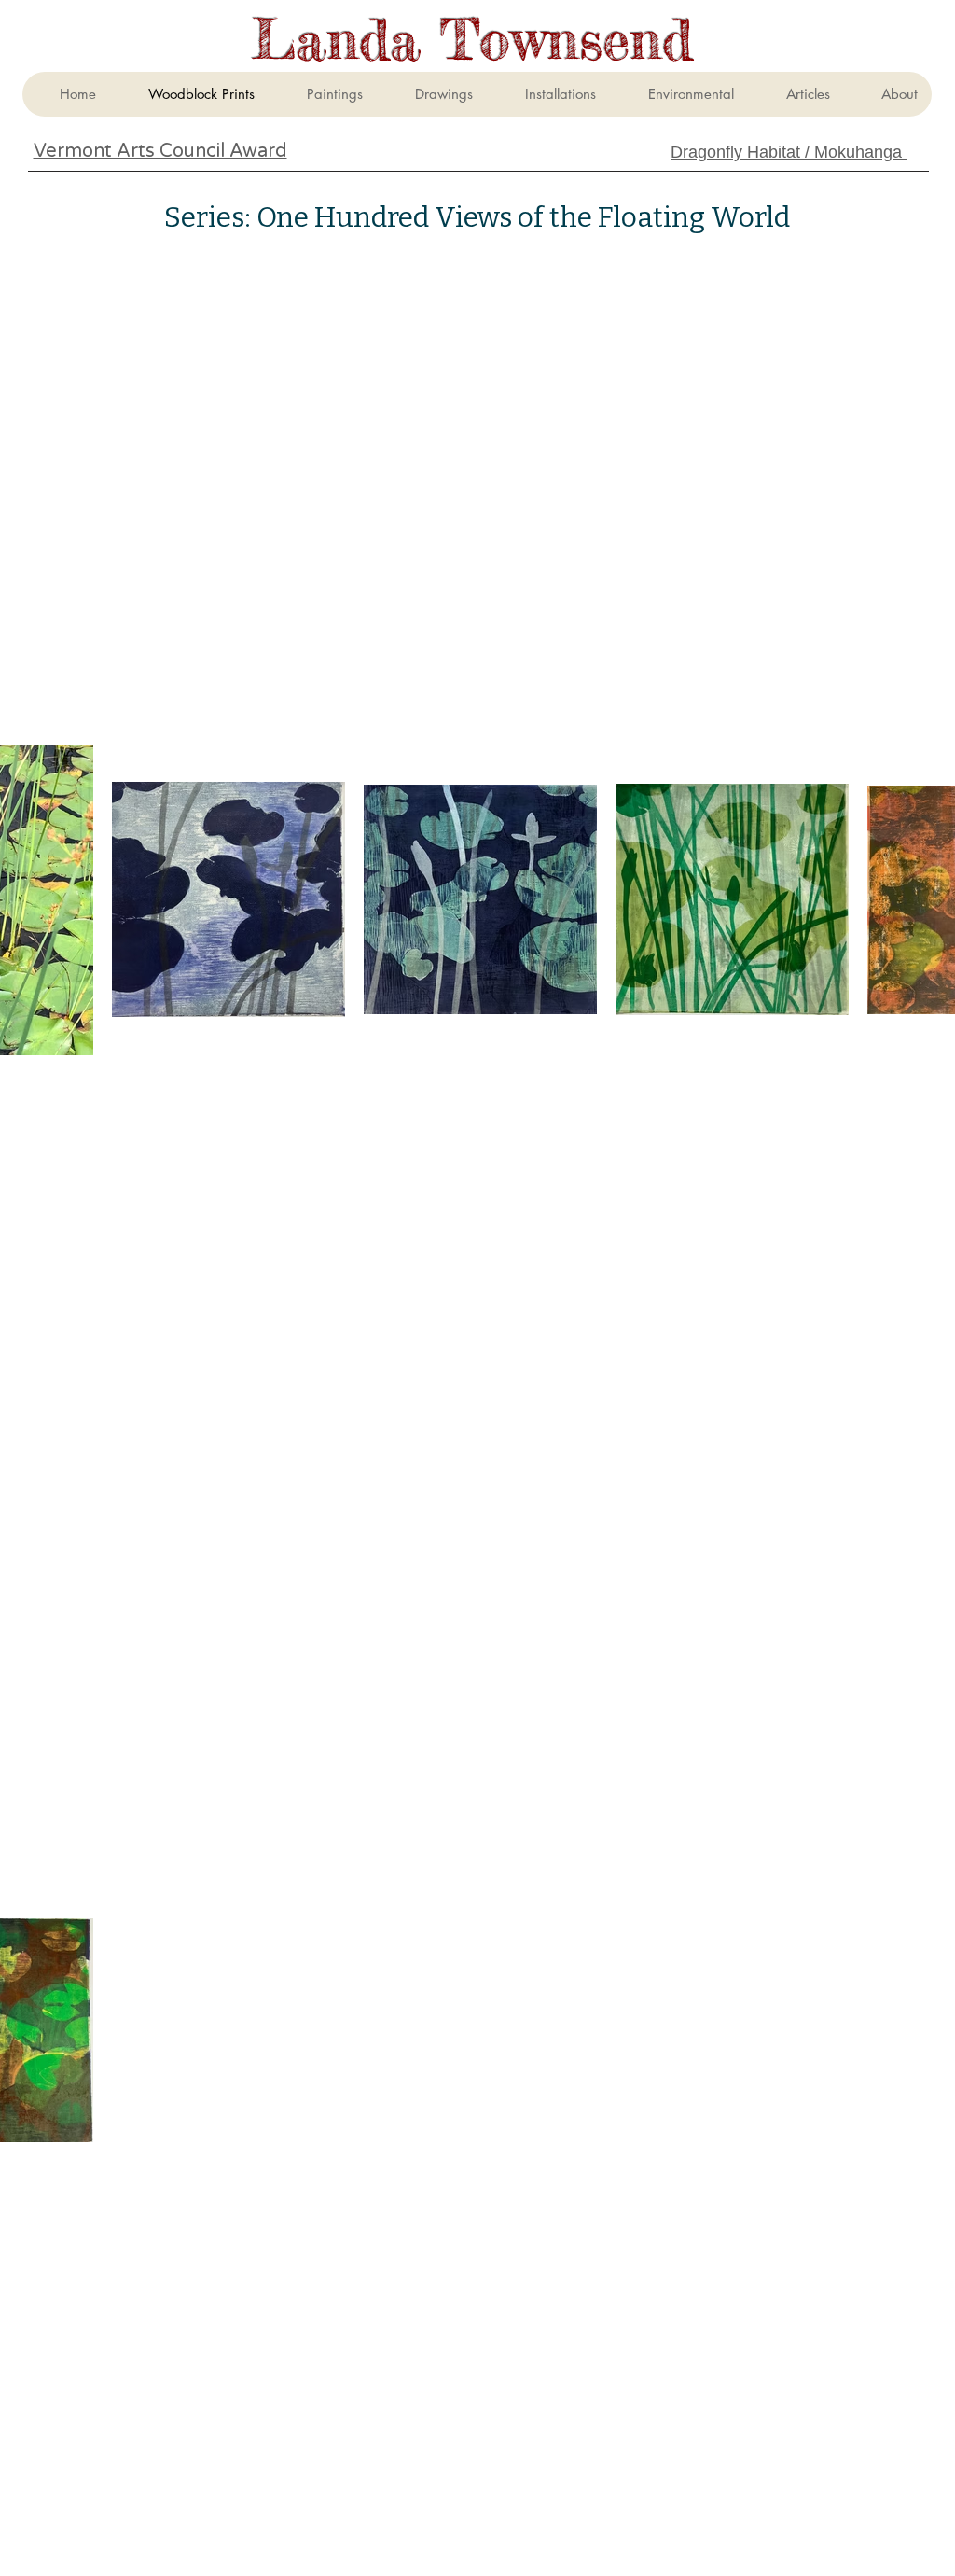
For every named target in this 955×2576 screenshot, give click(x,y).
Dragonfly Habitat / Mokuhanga (789, 152)
